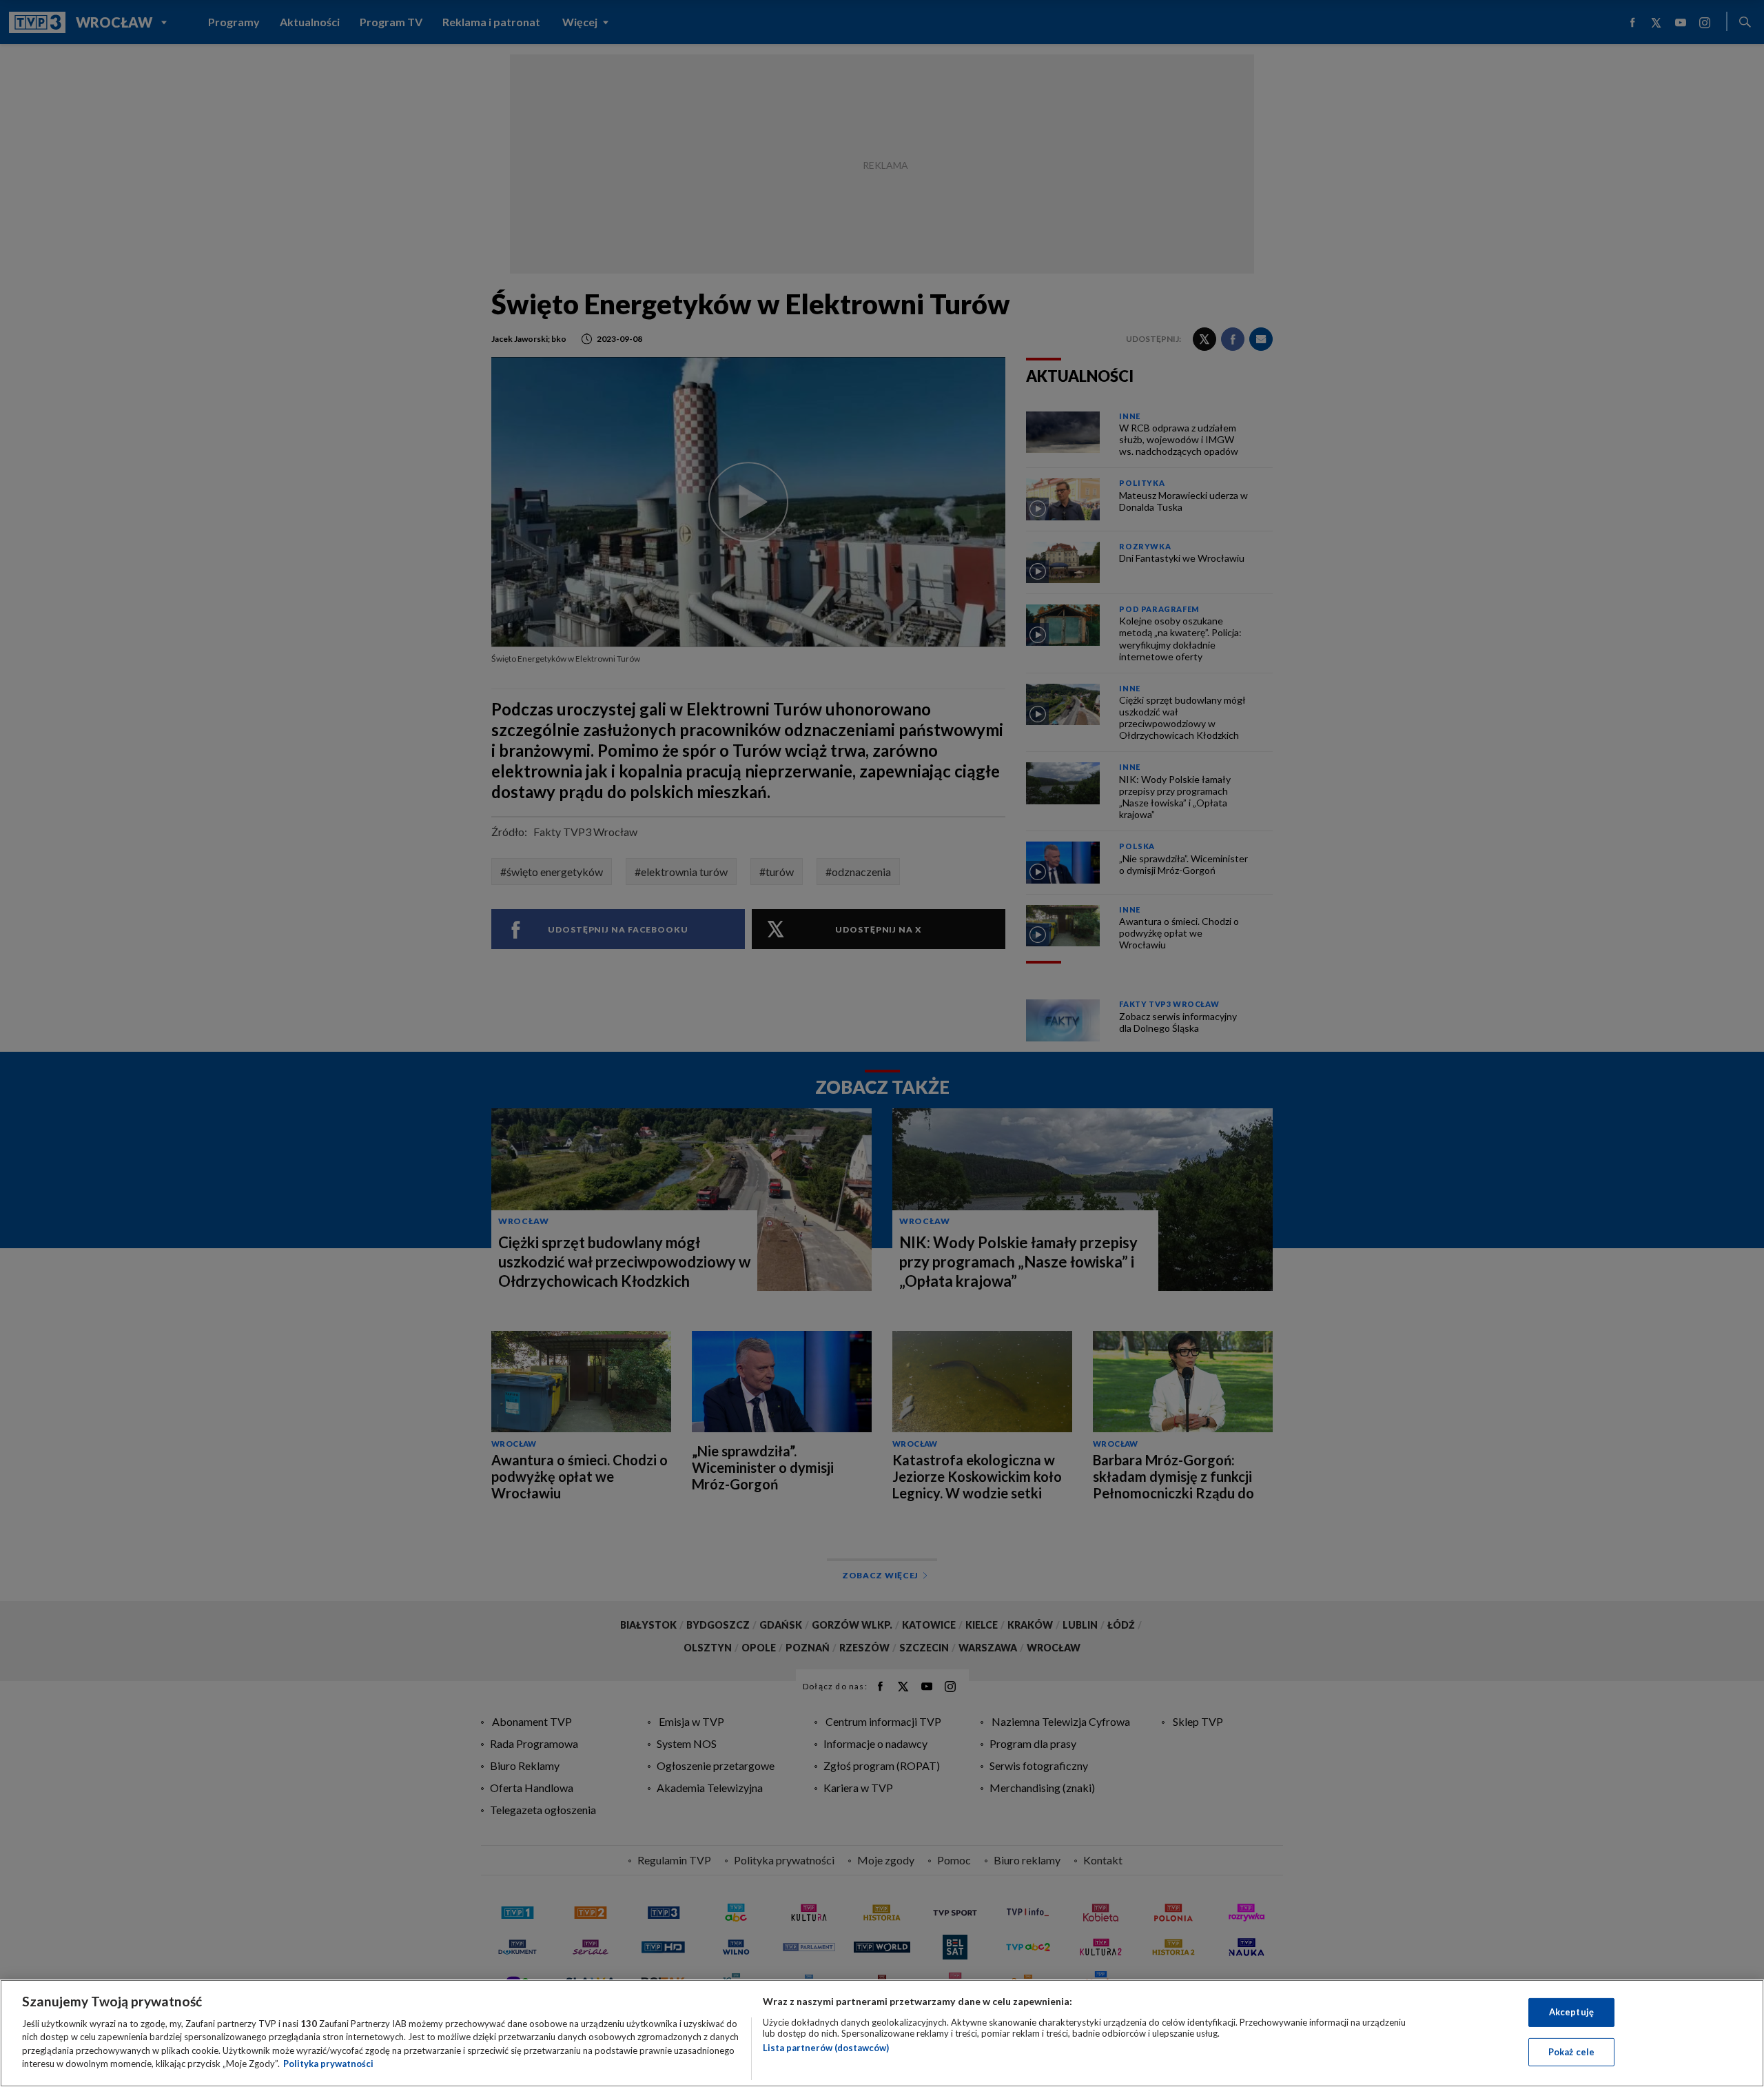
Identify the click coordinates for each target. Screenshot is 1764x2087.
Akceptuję (1571, 2012)
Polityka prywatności (328, 2064)
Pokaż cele (1571, 2051)
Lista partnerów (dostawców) (826, 2048)
